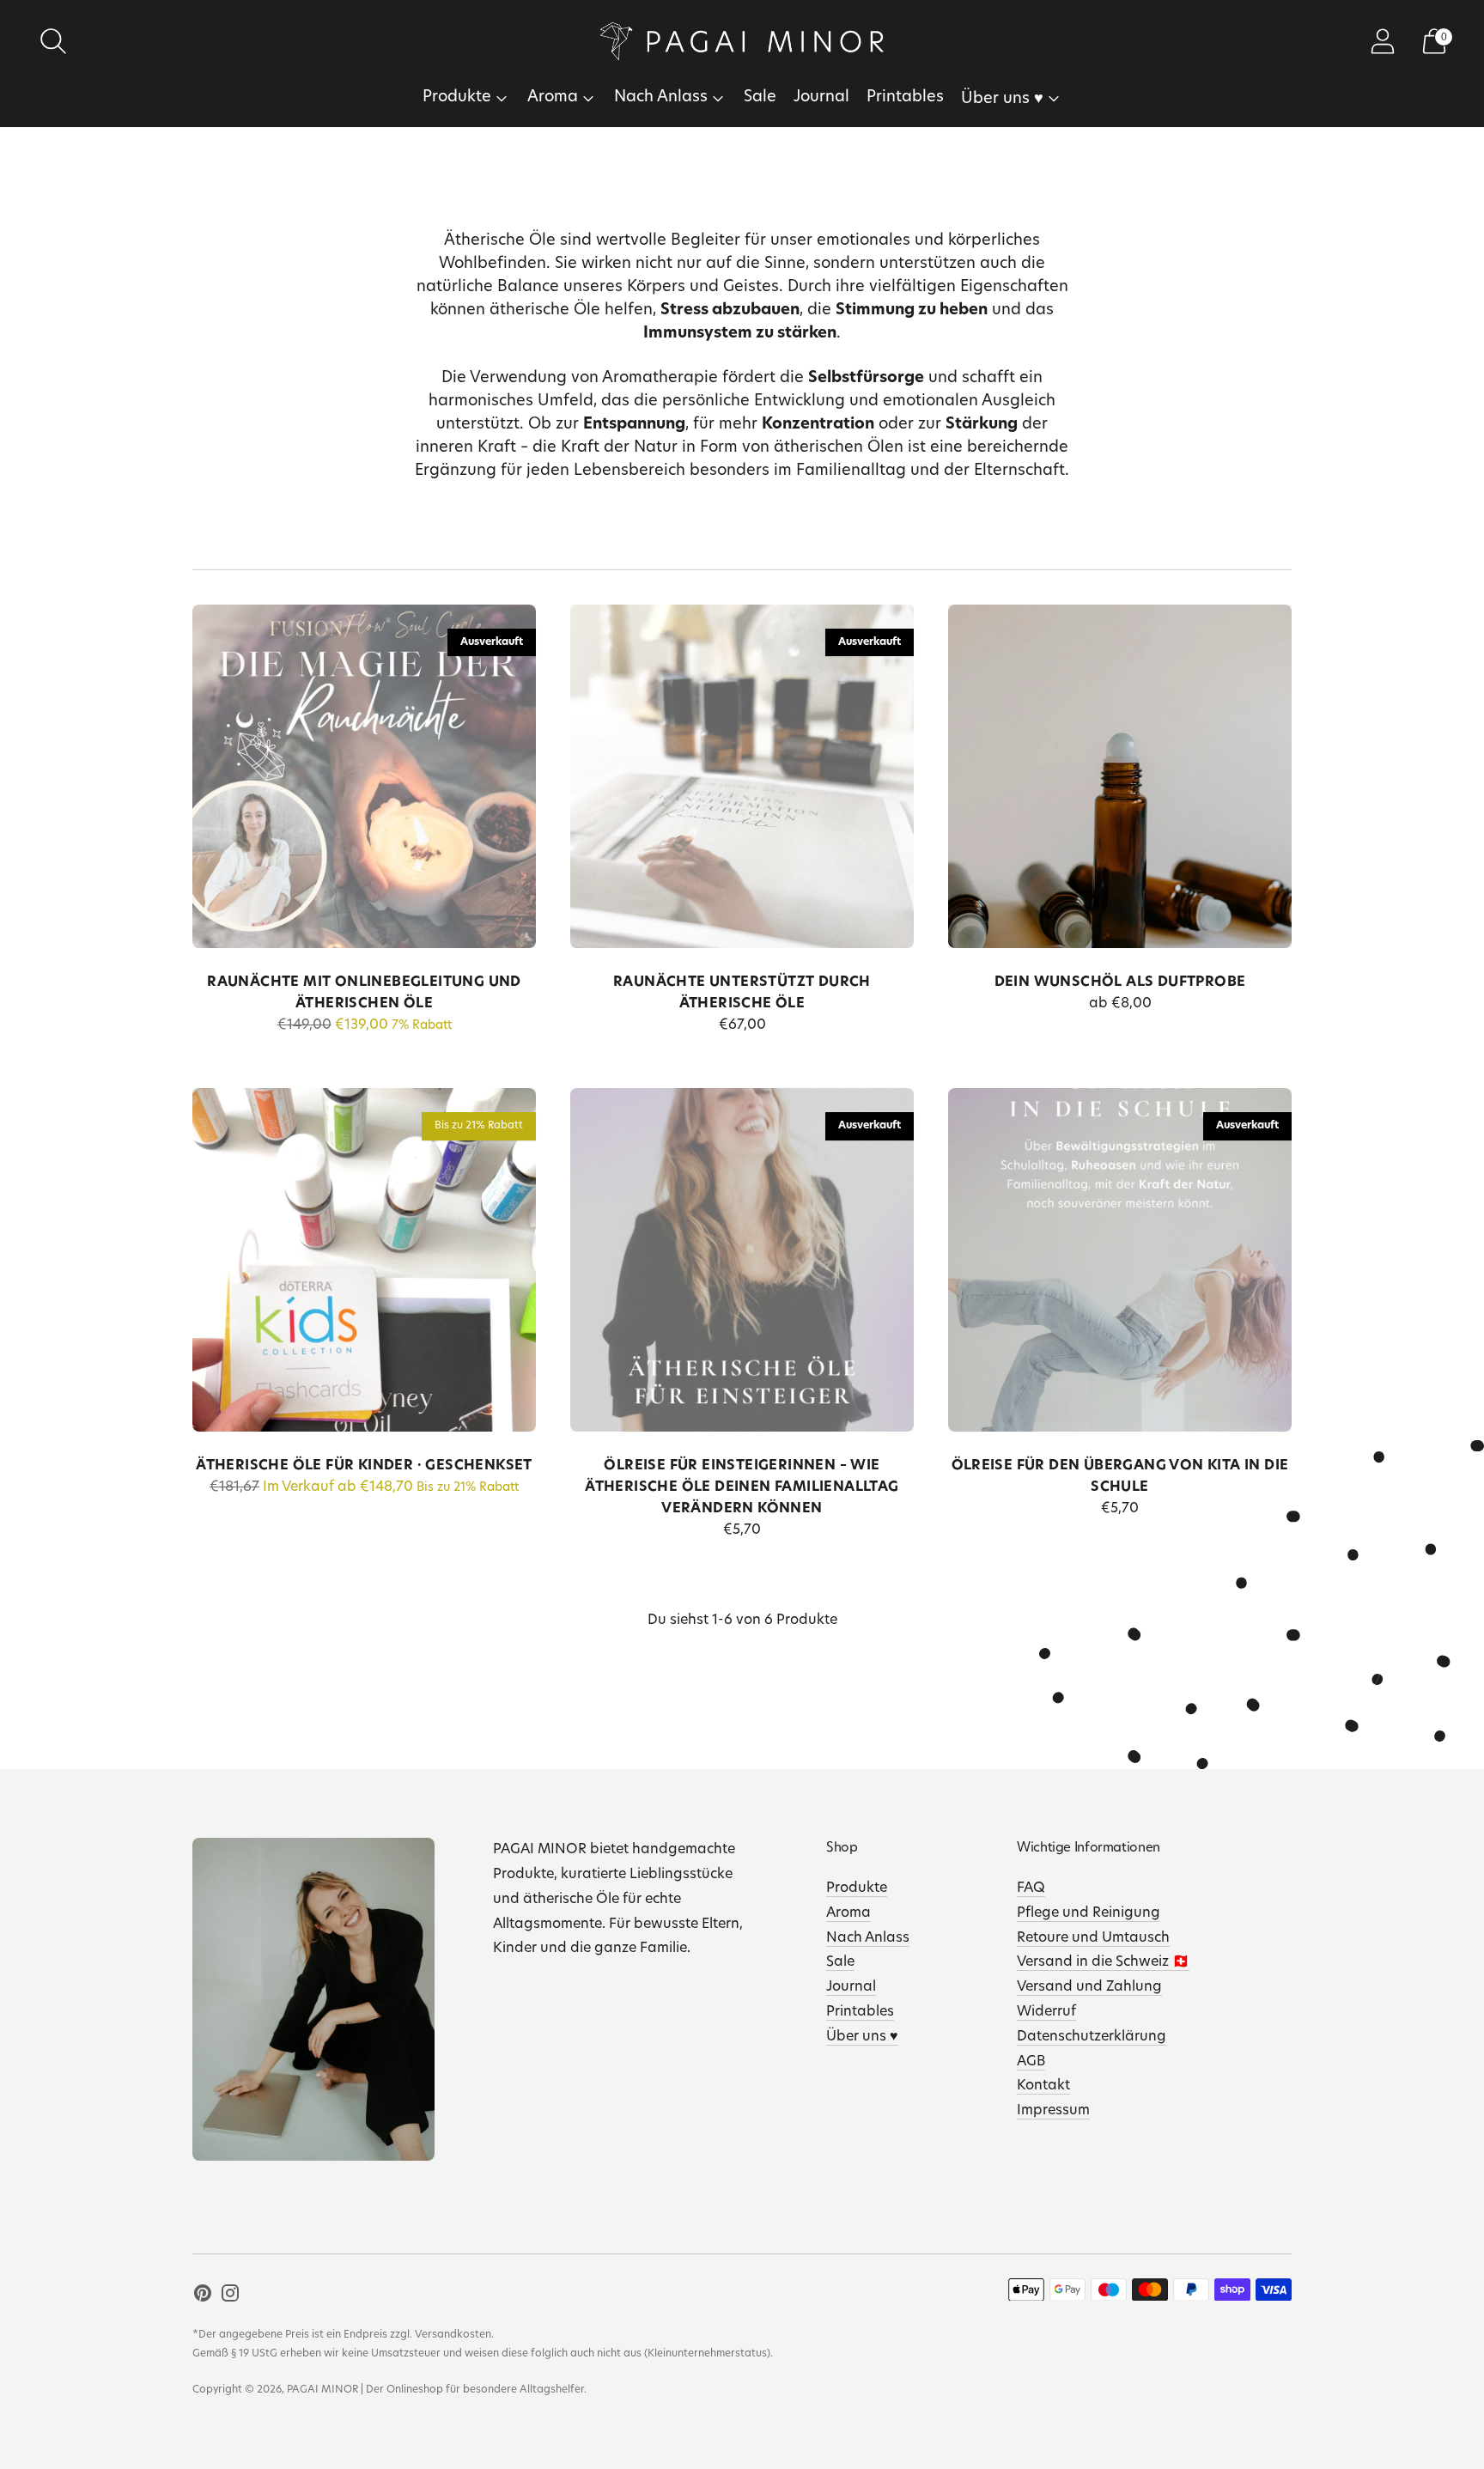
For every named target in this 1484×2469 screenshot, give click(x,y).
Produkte (457, 98)
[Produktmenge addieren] (963, 1006)
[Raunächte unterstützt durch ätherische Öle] (742, 776)
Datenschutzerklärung (1092, 2037)
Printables (905, 98)
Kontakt (1043, 2086)
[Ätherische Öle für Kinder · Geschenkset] (364, 1260)
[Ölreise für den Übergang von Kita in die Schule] (1120, 1260)
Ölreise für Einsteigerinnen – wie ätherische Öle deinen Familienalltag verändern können (742, 1487)
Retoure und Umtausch (1093, 1938)
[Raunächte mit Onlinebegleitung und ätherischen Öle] (364, 776)
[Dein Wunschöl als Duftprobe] (1120, 776)
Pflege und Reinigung (1089, 1913)
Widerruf (1046, 2012)
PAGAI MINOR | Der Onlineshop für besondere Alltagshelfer (435, 2390)
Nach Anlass (661, 98)
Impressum (1053, 2111)
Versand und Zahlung (1089, 1987)
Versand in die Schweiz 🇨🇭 (1103, 1962)
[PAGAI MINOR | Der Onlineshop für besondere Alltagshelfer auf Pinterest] (203, 2297)
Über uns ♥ (1002, 100)
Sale (760, 98)
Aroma (553, 98)
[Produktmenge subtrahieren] (1016, 1006)
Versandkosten (453, 2335)
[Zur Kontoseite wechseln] (1383, 41)
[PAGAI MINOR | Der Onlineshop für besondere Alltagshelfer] (742, 41)
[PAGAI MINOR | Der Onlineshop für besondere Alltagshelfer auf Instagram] (230, 2297)
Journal (821, 98)
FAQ (1031, 1888)
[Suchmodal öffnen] (53, 41)
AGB (1031, 2062)
